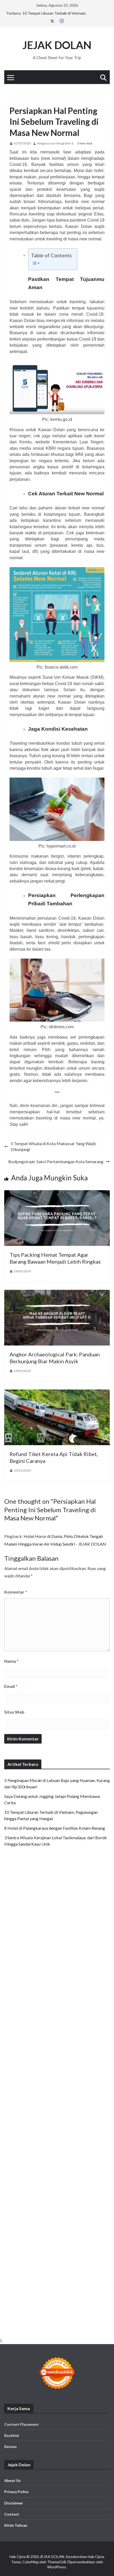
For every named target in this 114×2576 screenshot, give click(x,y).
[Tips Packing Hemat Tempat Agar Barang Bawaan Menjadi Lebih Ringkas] (57, 1193)
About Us (12, 2480)
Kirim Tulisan (16, 2525)
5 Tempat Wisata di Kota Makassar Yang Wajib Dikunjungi (53, 1146)
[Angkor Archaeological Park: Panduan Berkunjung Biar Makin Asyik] (57, 1293)
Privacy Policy (16, 2492)
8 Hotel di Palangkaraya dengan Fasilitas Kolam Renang (55, 1828)
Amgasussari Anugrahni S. (56, 143)
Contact (12, 2514)
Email (11, 1686)
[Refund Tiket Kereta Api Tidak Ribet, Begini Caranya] (57, 1392)
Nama (11, 1661)
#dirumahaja (50, 202)
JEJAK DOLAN (57, 45)
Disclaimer (14, 2503)
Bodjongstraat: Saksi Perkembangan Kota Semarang (56, 1161)
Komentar (16, 1592)
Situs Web (14, 1712)
